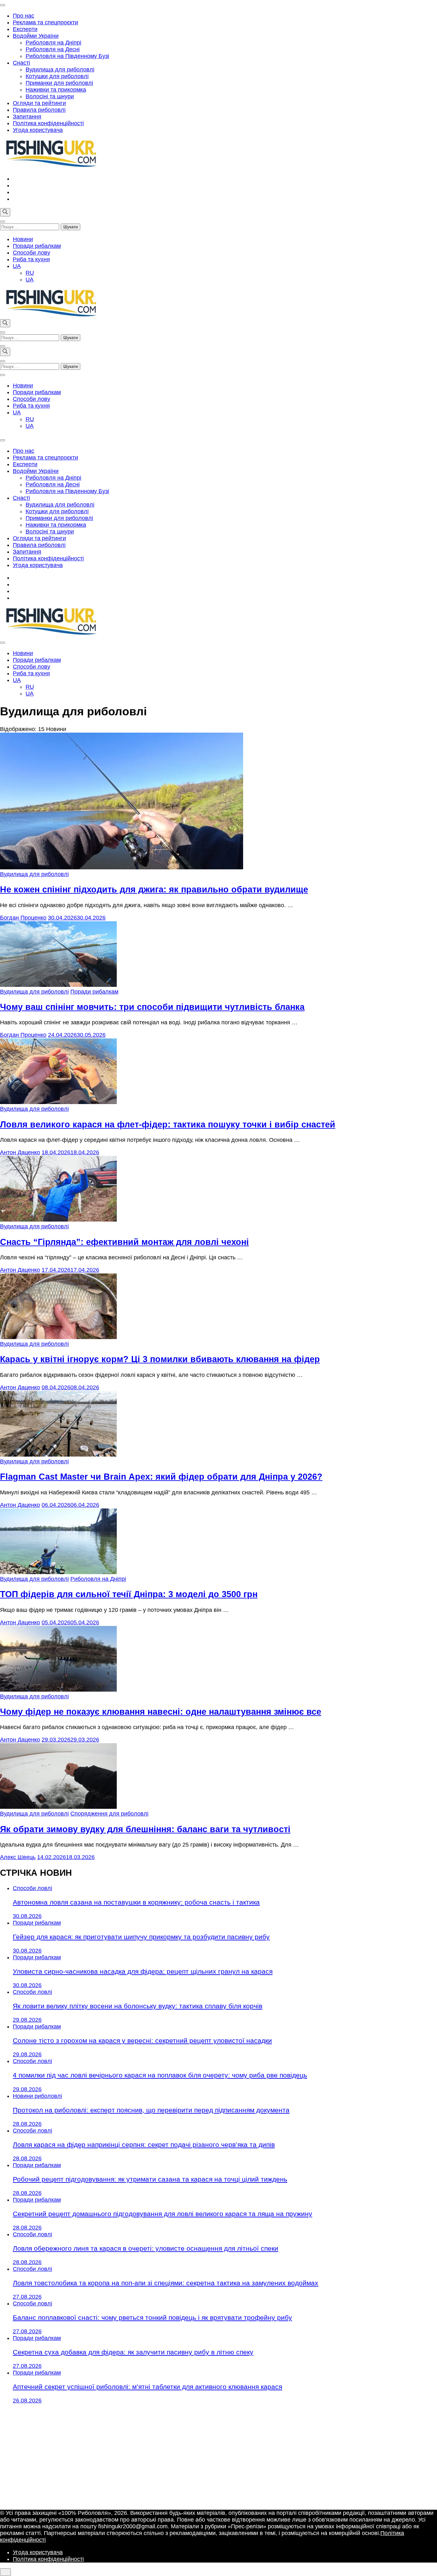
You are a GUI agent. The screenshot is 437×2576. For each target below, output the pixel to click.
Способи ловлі (32, 1888)
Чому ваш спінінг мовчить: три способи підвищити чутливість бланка (152, 1007)
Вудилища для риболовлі (60, 69)
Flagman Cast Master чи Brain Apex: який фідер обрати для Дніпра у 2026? (161, 1477)
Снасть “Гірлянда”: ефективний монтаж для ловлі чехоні (124, 1242)
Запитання (27, 117)
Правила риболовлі (39, 110)
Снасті (21, 63)
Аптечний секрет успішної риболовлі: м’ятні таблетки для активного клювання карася (147, 2387)
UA (17, 266)
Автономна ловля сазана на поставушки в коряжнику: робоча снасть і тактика (136, 1902)
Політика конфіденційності (48, 123)
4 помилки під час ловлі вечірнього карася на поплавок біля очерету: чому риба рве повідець (160, 2075)
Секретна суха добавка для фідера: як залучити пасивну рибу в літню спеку (133, 2352)
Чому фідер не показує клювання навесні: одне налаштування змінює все (161, 1712)
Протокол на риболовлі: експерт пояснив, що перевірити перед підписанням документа (151, 2110)
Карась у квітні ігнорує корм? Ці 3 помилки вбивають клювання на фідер (160, 1359)
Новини (23, 239)
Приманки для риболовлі (59, 83)
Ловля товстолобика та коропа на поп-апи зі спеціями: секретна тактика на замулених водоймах (166, 2283)
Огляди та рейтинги (39, 103)
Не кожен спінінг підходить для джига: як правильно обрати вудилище (154, 890)
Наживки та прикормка (56, 90)
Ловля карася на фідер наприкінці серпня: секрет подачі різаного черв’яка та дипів (144, 2145)
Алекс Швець (18, 1857)
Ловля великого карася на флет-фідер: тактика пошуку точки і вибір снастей (168, 1125)
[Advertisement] (219, 2457)
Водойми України (36, 36)
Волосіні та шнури (50, 96)
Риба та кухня (31, 259)
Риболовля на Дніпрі (53, 43)
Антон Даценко (20, 1152)
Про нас (24, 16)
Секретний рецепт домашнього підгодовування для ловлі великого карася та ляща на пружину (163, 2214)
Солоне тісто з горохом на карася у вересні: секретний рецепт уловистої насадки (142, 2040)
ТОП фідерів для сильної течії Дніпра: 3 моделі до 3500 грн (129, 1594)
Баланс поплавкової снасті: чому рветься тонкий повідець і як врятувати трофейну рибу (152, 2317)
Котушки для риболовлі (57, 76)
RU (30, 273)
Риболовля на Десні (53, 49)
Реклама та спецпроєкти (45, 22)
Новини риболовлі (37, 2096)
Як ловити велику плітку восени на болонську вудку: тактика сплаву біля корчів (138, 2006)
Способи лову (32, 253)
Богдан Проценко (23, 918)
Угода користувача (38, 130)
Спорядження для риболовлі (109, 1814)
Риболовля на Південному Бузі (67, 56)
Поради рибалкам (37, 246)
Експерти (25, 29)
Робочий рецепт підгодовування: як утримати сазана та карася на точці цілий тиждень (150, 2179)
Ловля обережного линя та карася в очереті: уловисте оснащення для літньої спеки (146, 2248)
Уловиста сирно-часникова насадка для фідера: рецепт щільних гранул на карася (143, 1971)
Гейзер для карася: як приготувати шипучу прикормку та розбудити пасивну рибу (141, 1937)
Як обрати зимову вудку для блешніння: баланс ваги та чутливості (145, 1829)
